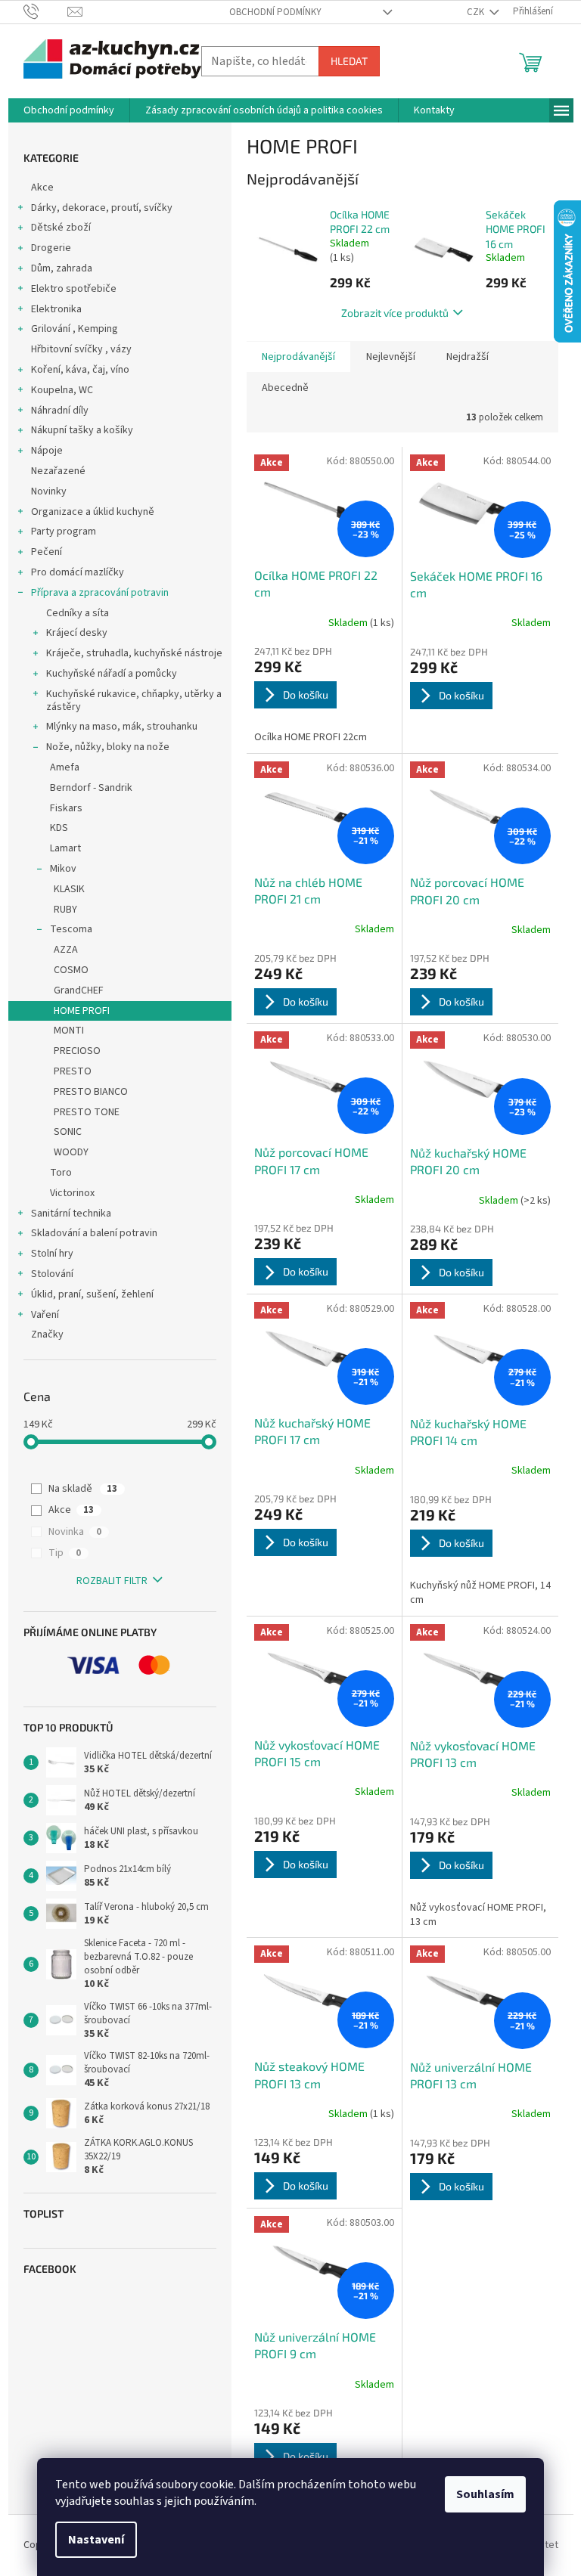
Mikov (63, 869)
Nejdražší (468, 357)
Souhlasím (485, 2494)
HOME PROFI (82, 1011)
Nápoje (47, 451)
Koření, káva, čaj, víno (80, 370)
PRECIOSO (77, 1051)
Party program (64, 532)
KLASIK (69, 889)
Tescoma (71, 929)
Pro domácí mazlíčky (78, 572)
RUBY (65, 910)
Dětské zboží (61, 228)
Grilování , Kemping (75, 329)
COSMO (71, 970)
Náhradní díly (60, 411)
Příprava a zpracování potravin (100, 593)
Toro (61, 1173)
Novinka (75, 1532)
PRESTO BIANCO (91, 1092)
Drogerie (51, 248)
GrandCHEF (79, 990)
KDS (59, 828)
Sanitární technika (71, 1214)
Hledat (349, 61)
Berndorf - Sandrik (91, 788)
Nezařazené (58, 471)
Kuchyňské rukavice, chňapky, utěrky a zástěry (134, 701)
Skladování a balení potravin (94, 1233)
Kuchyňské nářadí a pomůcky (112, 674)
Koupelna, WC (62, 390)
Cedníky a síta (78, 613)
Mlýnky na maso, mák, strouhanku (122, 727)
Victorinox (72, 1193)
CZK (477, 12)
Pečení (47, 552)
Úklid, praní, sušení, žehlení (92, 1294)
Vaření (45, 1315)
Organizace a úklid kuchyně (93, 512)
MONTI (69, 1031)
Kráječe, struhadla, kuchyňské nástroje (134, 653)
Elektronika (56, 309)
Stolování (52, 1274)
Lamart (65, 848)
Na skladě (83, 1489)
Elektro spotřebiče (74, 289)
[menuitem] (69, 110)
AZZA (66, 950)
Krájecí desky (77, 633)
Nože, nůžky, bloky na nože (108, 747)
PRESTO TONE (87, 1112)
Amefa (65, 767)
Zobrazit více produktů (395, 313)
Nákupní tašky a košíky (82, 430)
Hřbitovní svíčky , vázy (81, 349)
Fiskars (66, 808)
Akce (42, 188)
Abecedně (285, 388)
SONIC (68, 1132)
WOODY (71, 1152)
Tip (65, 1553)
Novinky (49, 491)
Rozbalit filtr (112, 1581)
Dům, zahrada (62, 268)
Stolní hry (52, 1254)
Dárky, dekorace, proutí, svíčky (102, 208)
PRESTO (73, 1071)
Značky (47, 1334)
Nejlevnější (391, 357)
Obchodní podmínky (275, 12)
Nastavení (96, 2540)
